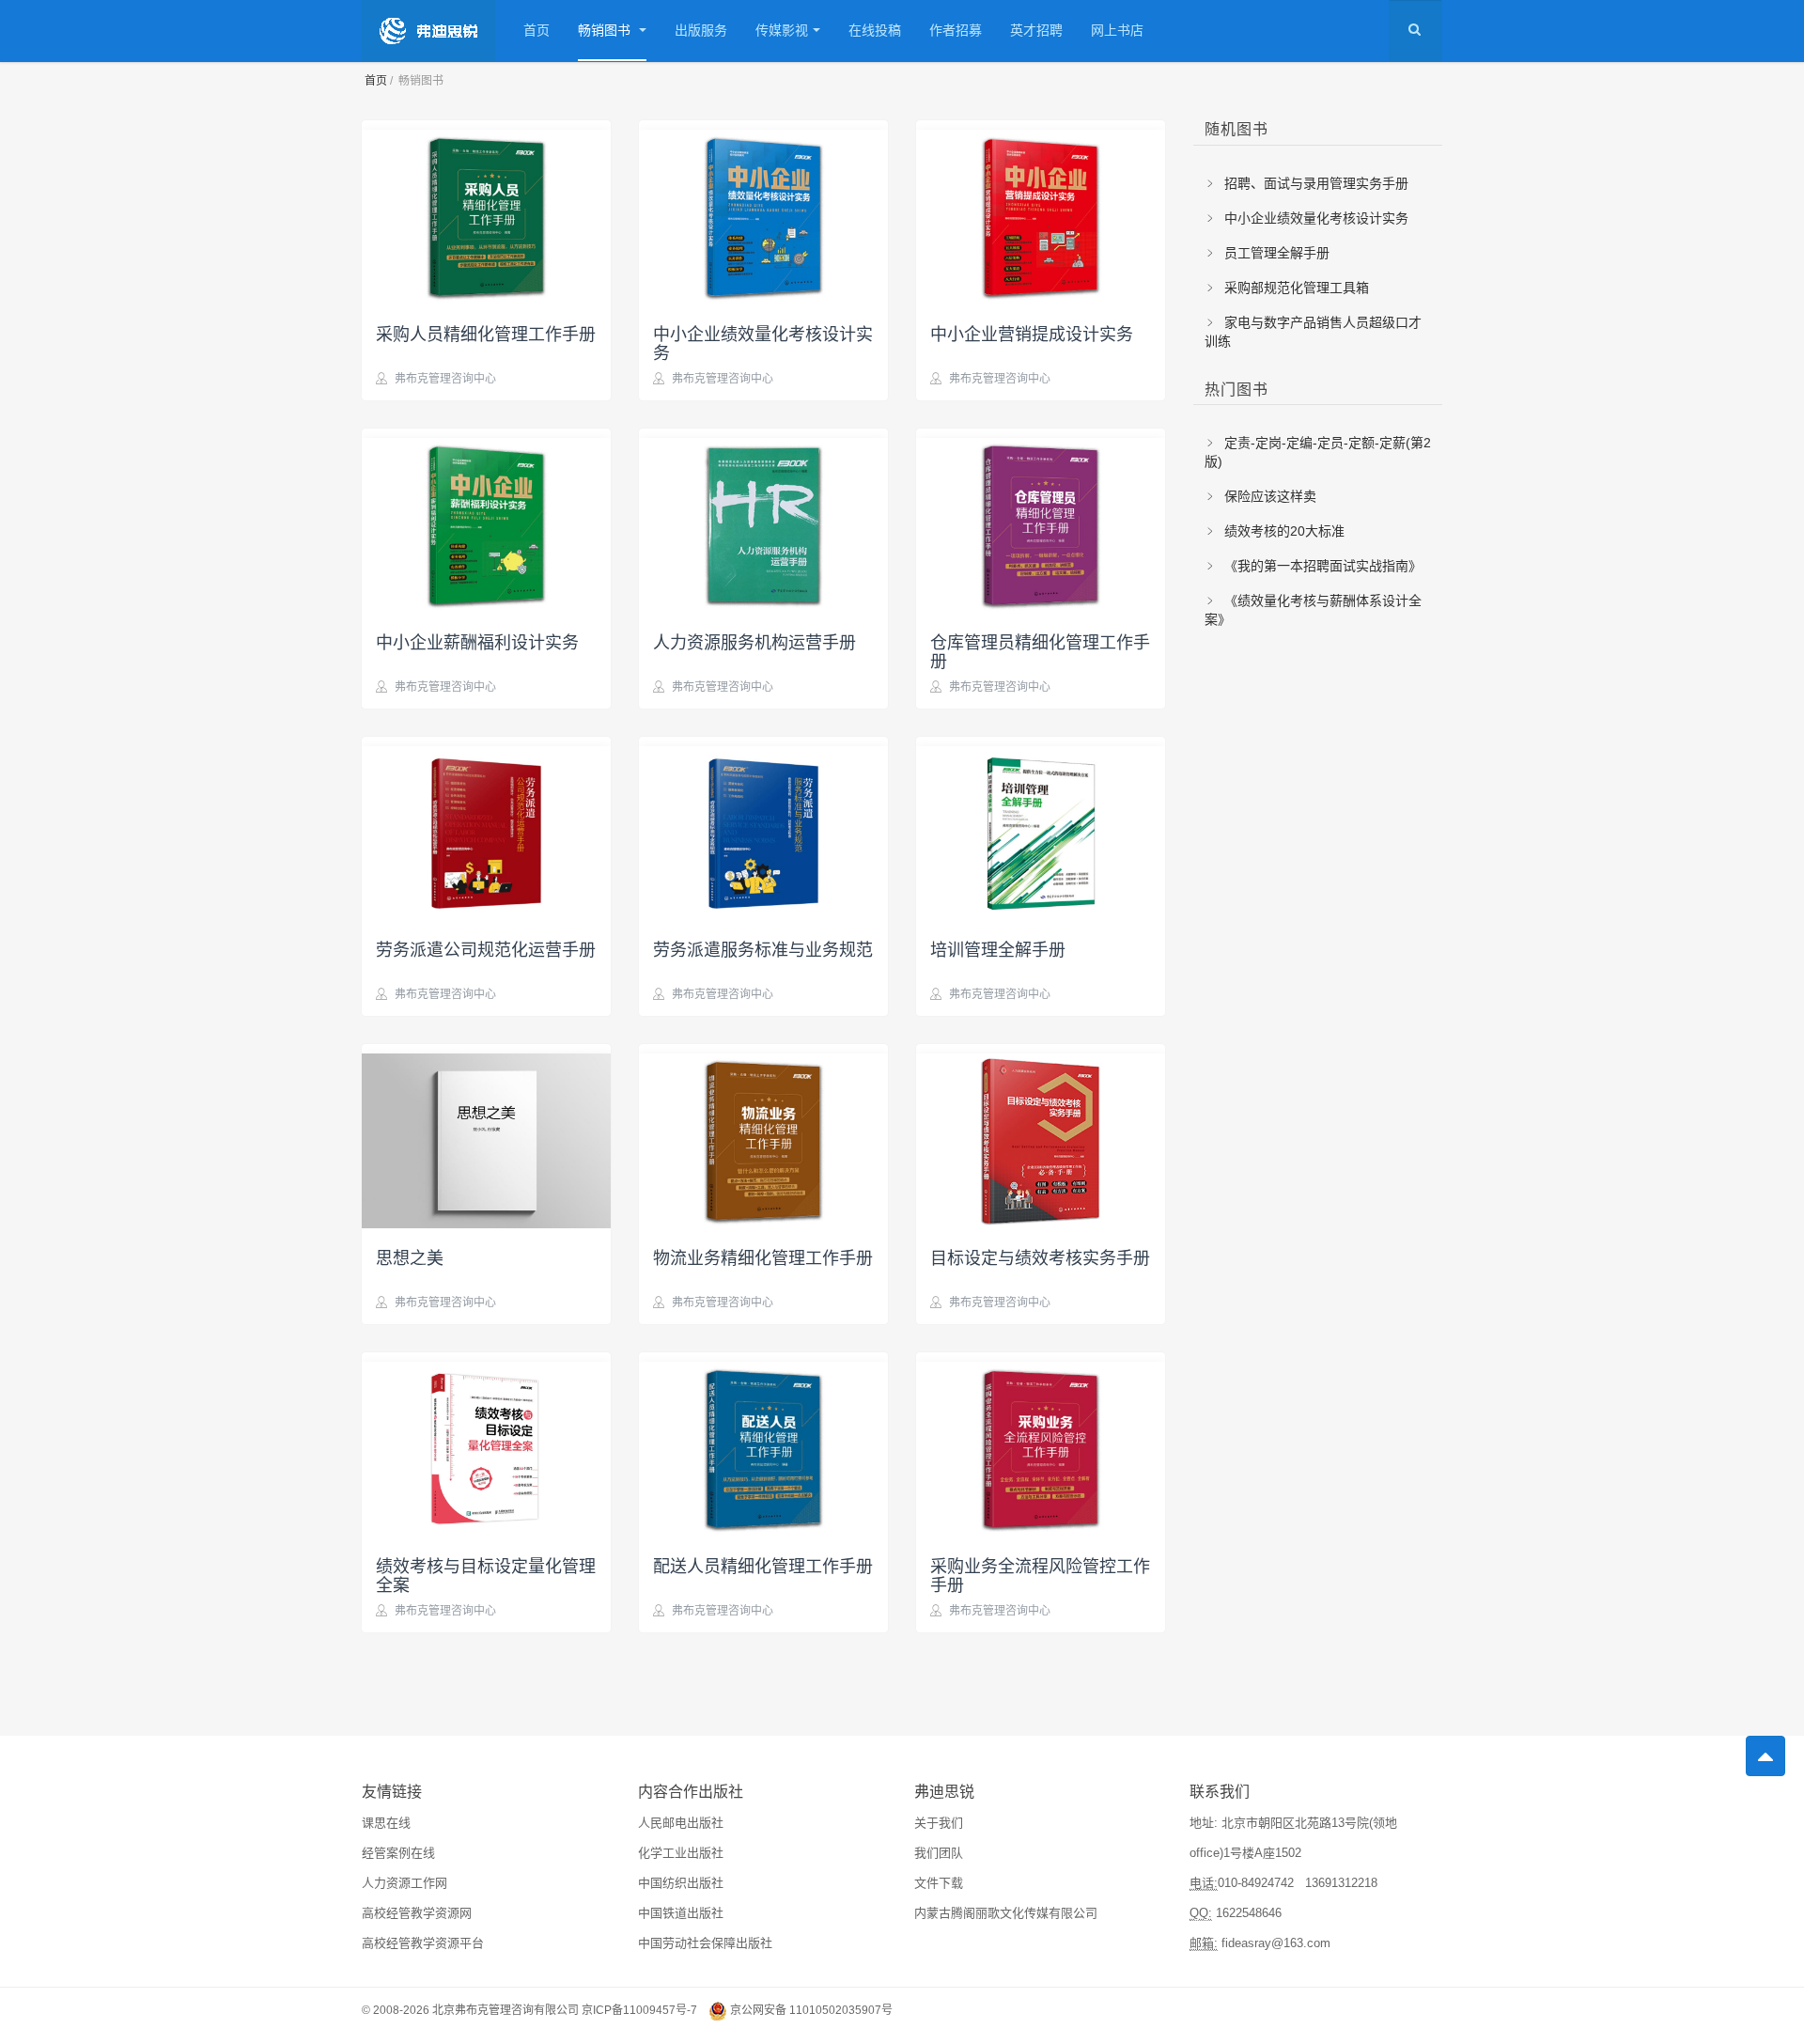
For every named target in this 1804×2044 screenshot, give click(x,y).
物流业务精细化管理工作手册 (763, 1256)
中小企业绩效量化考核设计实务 (763, 342)
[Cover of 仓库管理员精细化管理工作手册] (1041, 521)
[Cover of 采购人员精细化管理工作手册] (486, 212)
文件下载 (939, 1883)
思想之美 (410, 1256)
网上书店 (1117, 30)
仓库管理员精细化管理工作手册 (1040, 650)
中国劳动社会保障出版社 (705, 1943)
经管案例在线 (398, 1853)
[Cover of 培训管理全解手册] (1041, 829)
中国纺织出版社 (681, 1883)
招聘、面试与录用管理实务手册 (1314, 183)
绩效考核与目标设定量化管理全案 (486, 1574)
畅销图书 (606, 30)
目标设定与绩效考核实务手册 (1040, 1256)
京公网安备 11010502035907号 (811, 2011)
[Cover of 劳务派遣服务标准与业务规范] (763, 829)
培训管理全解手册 (998, 948)
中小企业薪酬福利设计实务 (477, 641)
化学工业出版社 (681, 1853)
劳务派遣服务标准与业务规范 (763, 948)
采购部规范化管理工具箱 (1295, 288)
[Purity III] (428, 31)
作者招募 (956, 30)
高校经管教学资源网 (417, 1913)
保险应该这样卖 (1268, 496)
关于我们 (939, 1823)
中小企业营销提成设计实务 (1032, 333)
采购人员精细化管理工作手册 (486, 333)
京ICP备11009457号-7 (639, 2011)
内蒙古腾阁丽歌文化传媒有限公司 (1006, 1913)
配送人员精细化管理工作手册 (763, 1565)
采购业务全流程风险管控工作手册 (1040, 1574)
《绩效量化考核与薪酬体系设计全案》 (1313, 610)
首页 (537, 30)
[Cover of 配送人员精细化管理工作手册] (763, 1444)
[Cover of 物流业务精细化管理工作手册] (763, 1136)
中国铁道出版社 (681, 1913)
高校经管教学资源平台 (423, 1943)
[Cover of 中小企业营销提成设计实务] (1041, 212)
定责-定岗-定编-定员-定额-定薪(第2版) (1318, 452)
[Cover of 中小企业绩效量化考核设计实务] (763, 212)
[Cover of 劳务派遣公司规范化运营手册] (486, 829)
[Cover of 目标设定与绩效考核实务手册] (1041, 1136)
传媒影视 (782, 30)
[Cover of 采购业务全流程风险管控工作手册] (1041, 1444)
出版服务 (701, 30)
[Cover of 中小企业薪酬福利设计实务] (486, 521)
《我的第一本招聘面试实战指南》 (1321, 566)
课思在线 (386, 1823)
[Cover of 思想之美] (486, 1136)
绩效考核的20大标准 (1283, 531)
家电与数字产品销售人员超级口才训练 (1313, 332)
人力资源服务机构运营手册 (754, 641)
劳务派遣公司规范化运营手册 (486, 948)
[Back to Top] (1765, 1756)
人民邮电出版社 (681, 1823)
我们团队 (939, 1853)
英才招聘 (1036, 30)
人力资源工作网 (404, 1883)
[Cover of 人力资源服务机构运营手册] (763, 521)
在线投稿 (875, 30)
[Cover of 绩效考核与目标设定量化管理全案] (486, 1444)
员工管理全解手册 (1275, 253)
